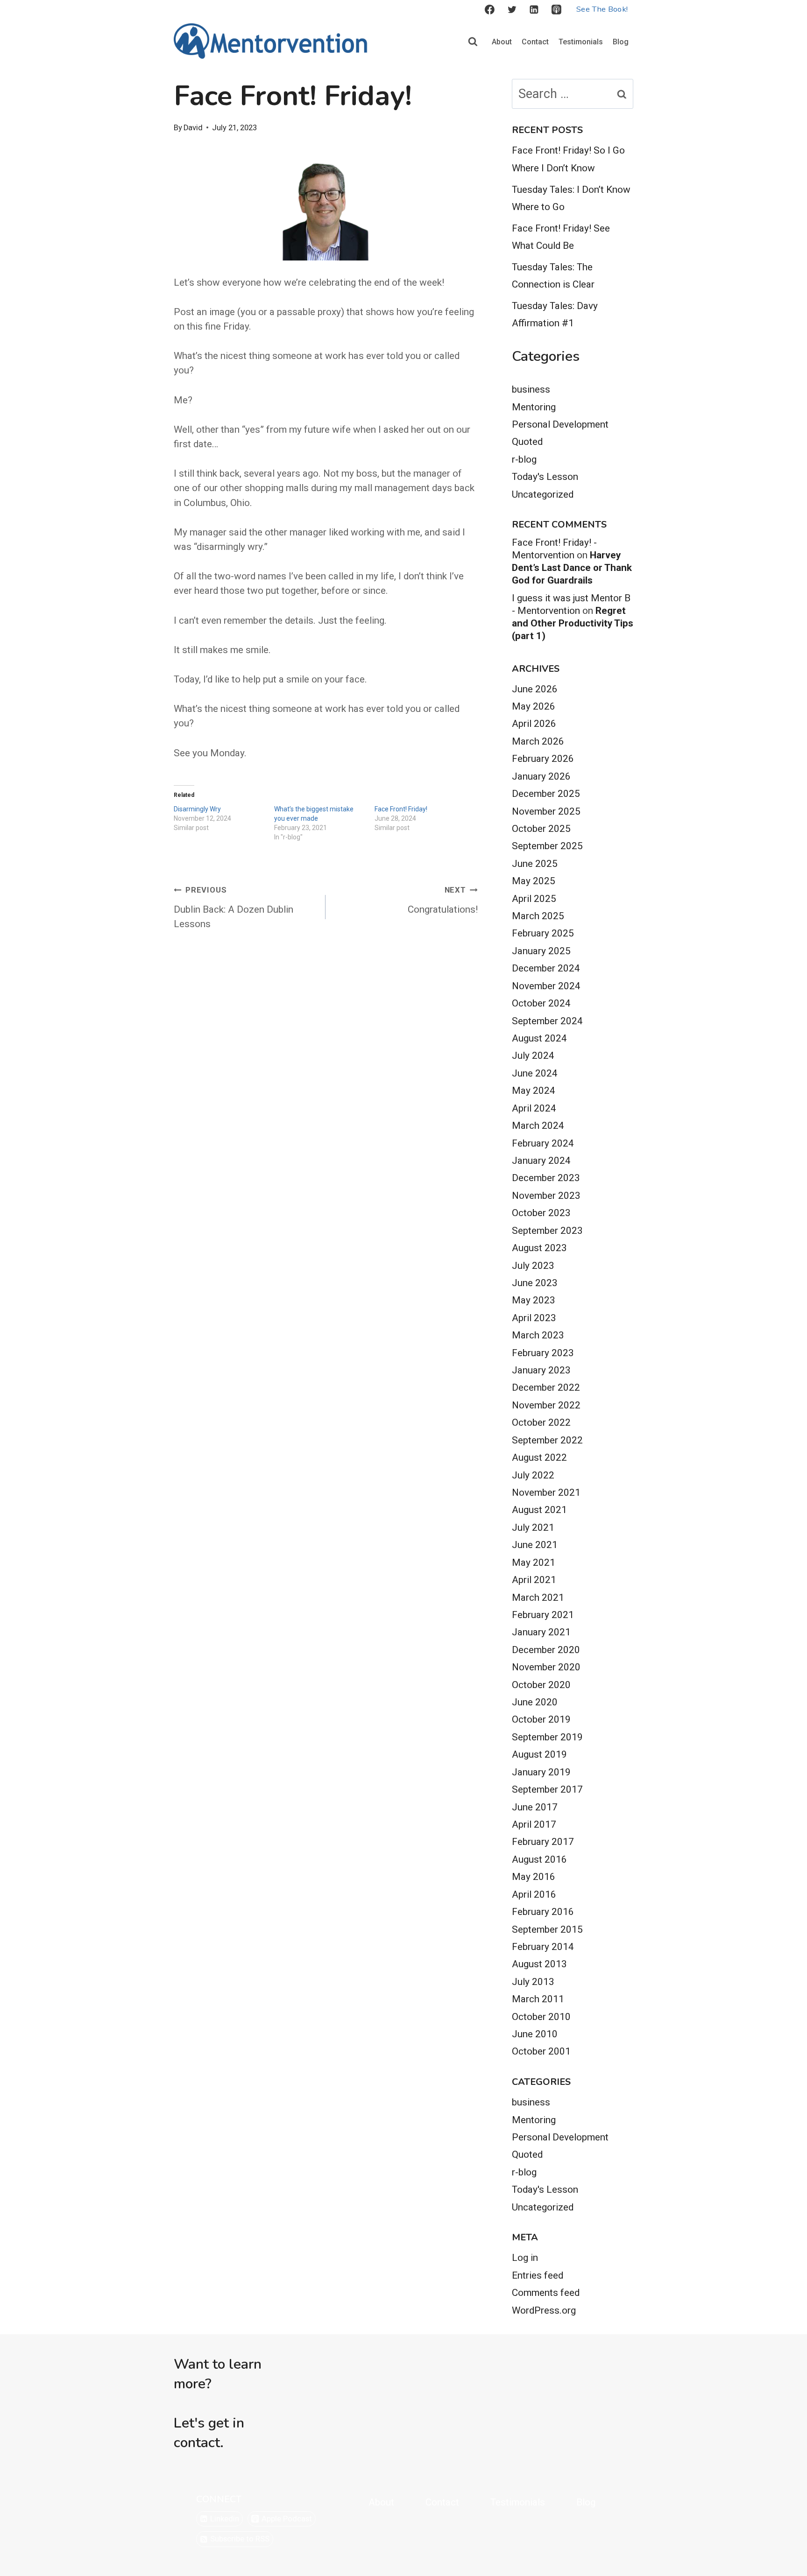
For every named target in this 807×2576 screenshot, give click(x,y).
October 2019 (541, 1719)
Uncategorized (543, 494)
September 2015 (547, 1929)
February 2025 (543, 933)
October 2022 (541, 1422)
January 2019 (541, 1772)
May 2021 (534, 1562)
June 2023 (535, 1283)
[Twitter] (512, 10)
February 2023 (543, 1353)
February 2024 (543, 1143)
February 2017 (543, 1842)
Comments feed (546, 2293)
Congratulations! (442, 900)
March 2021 (538, 1598)
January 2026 (541, 776)
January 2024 (541, 1161)
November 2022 (546, 1405)
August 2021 (539, 1510)
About (502, 42)
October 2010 (541, 2017)
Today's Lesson (545, 477)
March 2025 (538, 916)
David (193, 128)
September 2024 (547, 1021)
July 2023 (533, 1266)
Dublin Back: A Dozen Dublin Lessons (234, 908)
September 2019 (547, 1737)
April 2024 (534, 1108)
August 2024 (539, 1038)
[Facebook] (489, 10)
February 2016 (543, 1912)
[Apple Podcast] (557, 10)
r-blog (524, 459)
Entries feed (538, 2275)
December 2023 (546, 1178)
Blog (621, 42)
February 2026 (543, 759)
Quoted (527, 442)
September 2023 (547, 1231)
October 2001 (541, 2051)
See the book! (602, 9)
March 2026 (538, 741)
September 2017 (547, 1789)
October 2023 (541, 1213)
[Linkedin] (534, 10)
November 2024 (546, 986)
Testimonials (581, 42)
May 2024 (534, 1091)
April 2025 (534, 899)
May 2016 (534, 1877)
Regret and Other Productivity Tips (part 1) (573, 623)
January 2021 (541, 1632)
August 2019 (539, 1754)
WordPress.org (544, 2310)
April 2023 (534, 1318)
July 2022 (533, 1475)
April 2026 (534, 724)
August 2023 (539, 1248)
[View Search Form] (473, 42)
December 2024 (546, 968)
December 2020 (546, 1650)
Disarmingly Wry (197, 809)
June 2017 (535, 1807)
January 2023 (541, 1370)
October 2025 (541, 829)
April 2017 (534, 1824)
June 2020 (535, 1702)
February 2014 (543, 1947)
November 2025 (546, 811)
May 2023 (534, 1300)
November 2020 (546, 1667)
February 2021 (543, 1615)
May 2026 (534, 706)
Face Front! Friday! (401, 809)
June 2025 (535, 864)
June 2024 (535, 1073)
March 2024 (538, 1126)
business (531, 389)
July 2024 (533, 1056)
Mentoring (534, 407)
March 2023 (538, 1335)
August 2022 (539, 1457)
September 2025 (547, 846)
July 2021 (533, 1527)
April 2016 (534, 1894)
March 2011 (538, 1999)
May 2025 (534, 881)
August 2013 (539, 1964)
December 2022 (546, 1387)
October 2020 (541, 1685)
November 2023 (546, 1196)
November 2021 (546, 1492)
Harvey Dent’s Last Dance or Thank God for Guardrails (572, 568)
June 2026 (535, 689)
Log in (525, 2258)
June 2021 (535, 1545)
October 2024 (541, 1003)
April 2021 (534, 1580)
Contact (535, 42)
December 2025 (546, 794)
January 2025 (541, 951)
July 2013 (533, 1982)
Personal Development (560, 424)
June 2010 (535, 2034)
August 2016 (539, 1859)
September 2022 (547, 1440)
